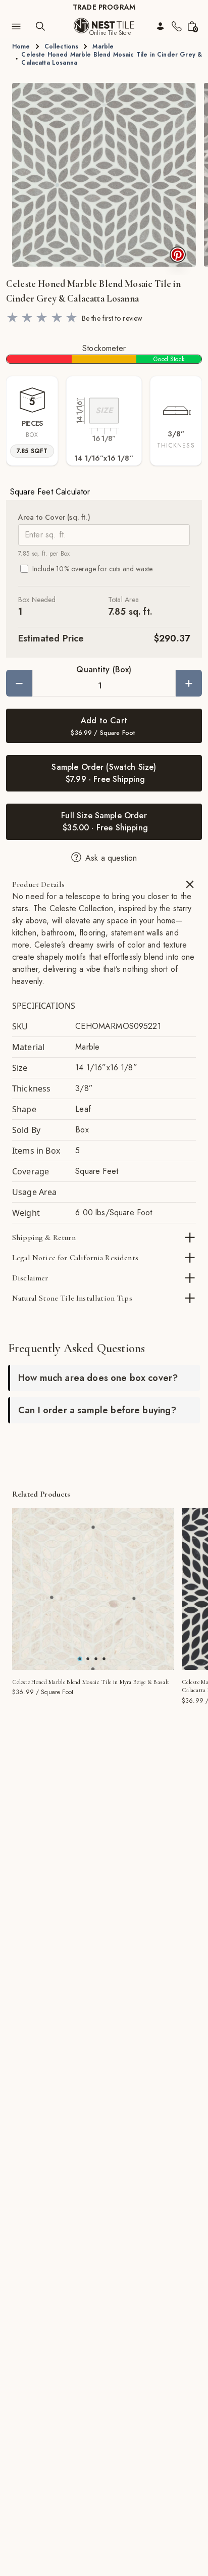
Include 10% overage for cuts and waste (92, 569)
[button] (104, 175)
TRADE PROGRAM (104, 7)
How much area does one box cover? (98, 1378)
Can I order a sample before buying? (97, 1410)
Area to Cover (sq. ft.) (54, 517)
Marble (103, 46)
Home (21, 46)
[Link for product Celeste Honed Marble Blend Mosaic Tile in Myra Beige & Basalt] (93, 1589)
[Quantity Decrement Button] (19, 683)
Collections (62, 46)
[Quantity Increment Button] (189, 683)
